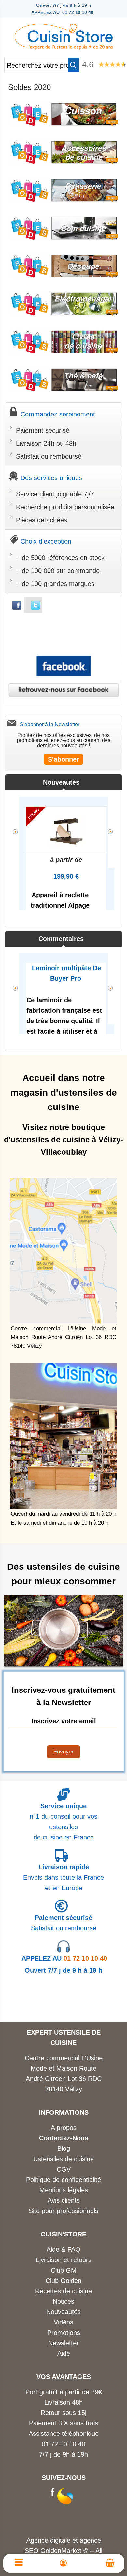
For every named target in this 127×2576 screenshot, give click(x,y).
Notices (63, 2301)
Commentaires (61, 939)
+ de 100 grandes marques (55, 584)
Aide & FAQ (63, 2249)
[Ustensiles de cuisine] (63, 35)
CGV (64, 2169)
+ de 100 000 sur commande (58, 571)
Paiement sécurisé (43, 430)
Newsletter (63, 2343)
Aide (64, 2353)
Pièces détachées (42, 520)
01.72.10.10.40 (63, 2444)
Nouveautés (61, 782)
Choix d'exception (46, 541)
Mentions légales (64, 2190)
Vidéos (63, 2322)
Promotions (64, 2333)
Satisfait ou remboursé (49, 456)
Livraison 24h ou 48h (46, 443)
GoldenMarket (62, 2551)
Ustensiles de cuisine (63, 2159)
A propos (64, 2128)
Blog (64, 2149)
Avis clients (64, 2200)
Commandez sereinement (58, 414)
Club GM (64, 2270)
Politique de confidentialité (63, 2180)
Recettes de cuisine (63, 2291)
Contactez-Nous (64, 2138)
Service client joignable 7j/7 (55, 494)
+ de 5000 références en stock (60, 558)
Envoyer (63, 1752)
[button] (73, 65)
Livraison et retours (64, 2260)
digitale (60, 2540)
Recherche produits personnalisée (65, 507)
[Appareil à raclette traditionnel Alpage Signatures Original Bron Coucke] (66, 829)
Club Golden (63, 2281)
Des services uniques (51, 478)
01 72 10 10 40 (64, 1958)
